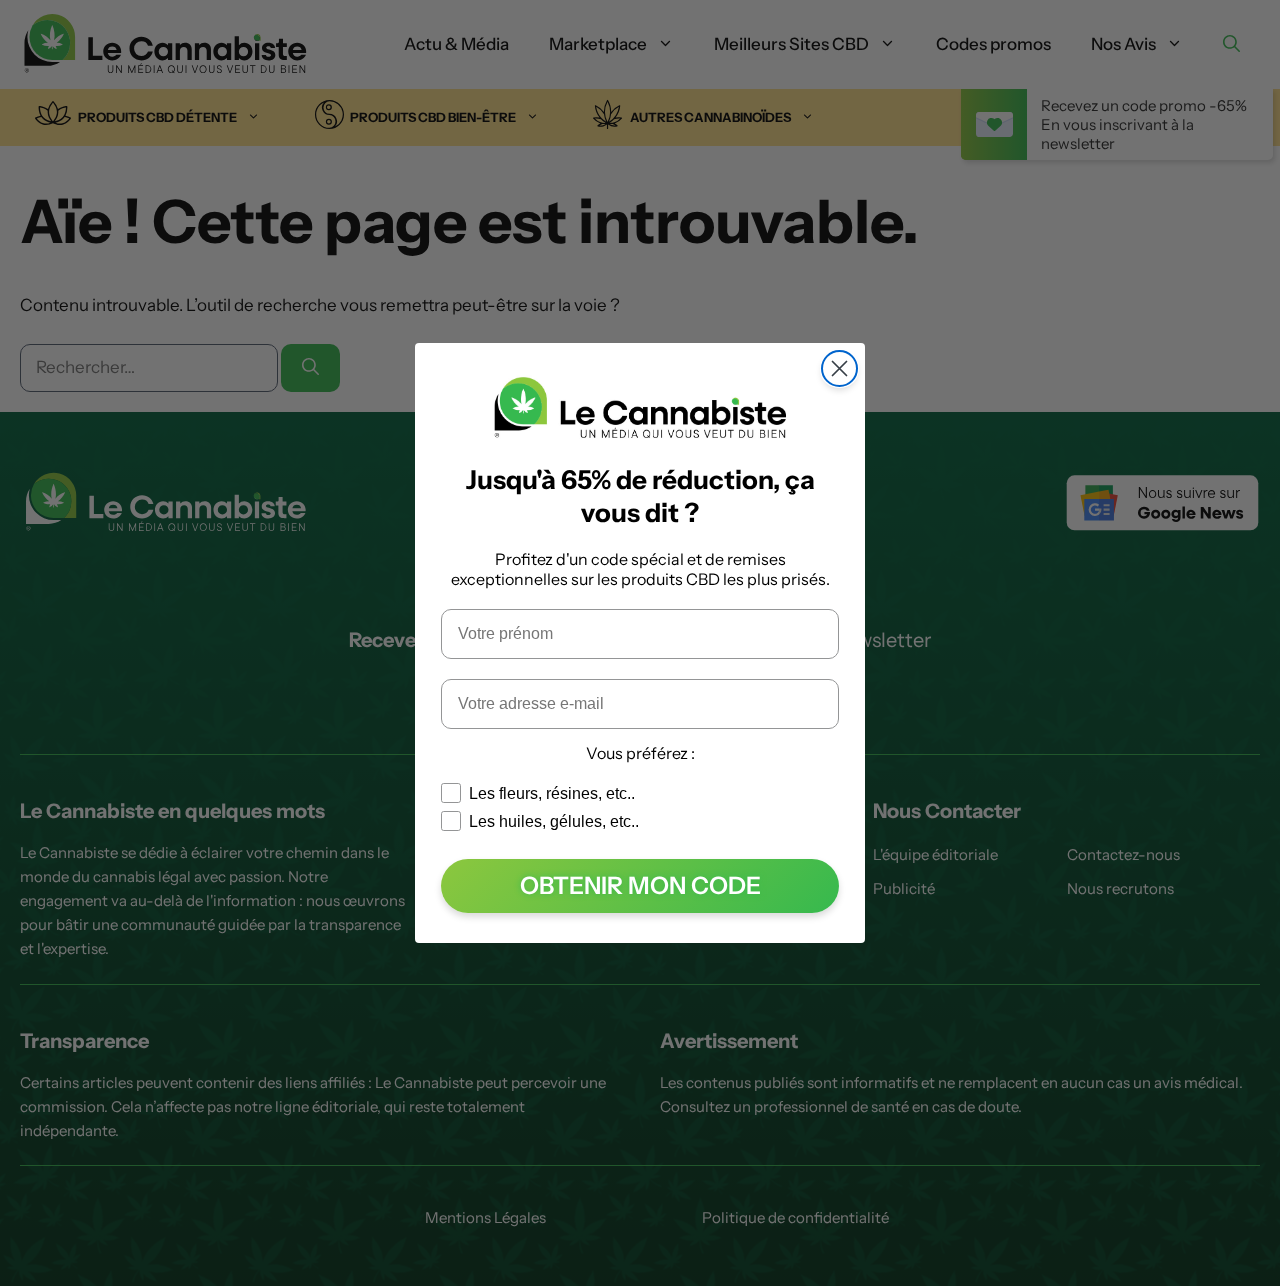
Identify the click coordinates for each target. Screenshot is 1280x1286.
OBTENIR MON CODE (640, 885)
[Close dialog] (839, 368)
